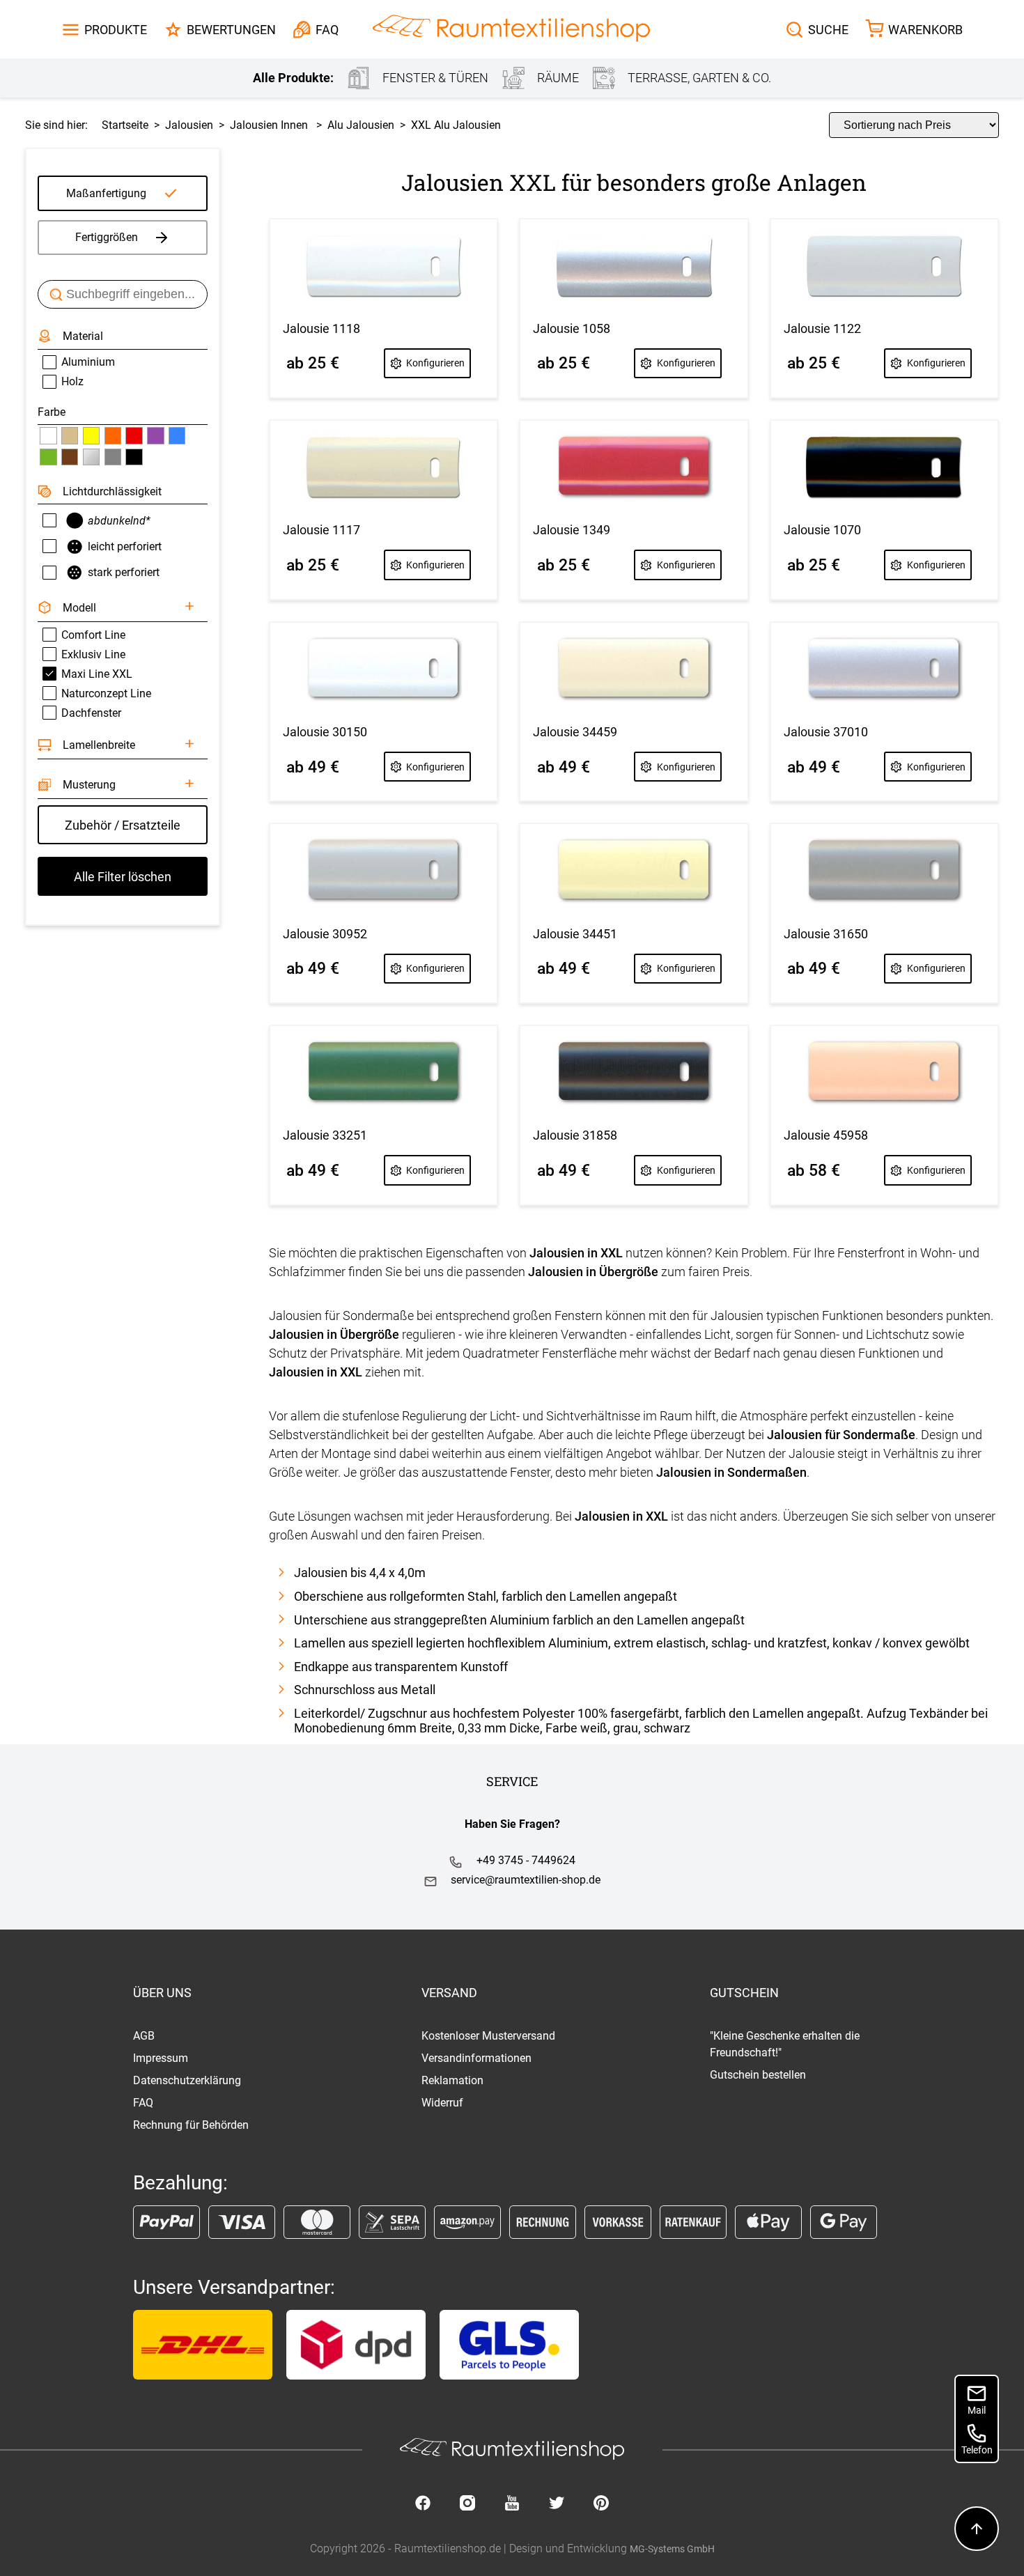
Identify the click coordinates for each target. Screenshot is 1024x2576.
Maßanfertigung (106, 193)
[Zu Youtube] (512, 2504)
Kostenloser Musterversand (488, 2036)
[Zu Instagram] (467, 2504)
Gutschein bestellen (758, 2075)
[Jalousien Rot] (134, 435)
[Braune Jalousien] (70, 457)
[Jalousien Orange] (113, 435)
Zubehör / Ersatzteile (123, 825)
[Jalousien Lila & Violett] (155, 435)
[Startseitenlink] (511, 30)
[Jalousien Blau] (177, 435)
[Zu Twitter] (557, 2504)
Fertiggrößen (107, 237)
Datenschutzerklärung (187, 2080)
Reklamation (452, 2080)
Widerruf (442, 2103)
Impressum (161, 2058)
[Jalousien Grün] (48, 457)
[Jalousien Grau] (113, 457)
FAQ (143, 2103)
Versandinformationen (476, 2058)
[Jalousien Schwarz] (134, 457)
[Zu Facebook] (423, 2504)
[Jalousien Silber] (91, 457)
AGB (144, 2036)
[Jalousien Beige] (70, 435)
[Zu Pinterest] (601, 2504)
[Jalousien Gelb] (91, 435)
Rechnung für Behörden (191, 2125)
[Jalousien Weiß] (48, 435)
